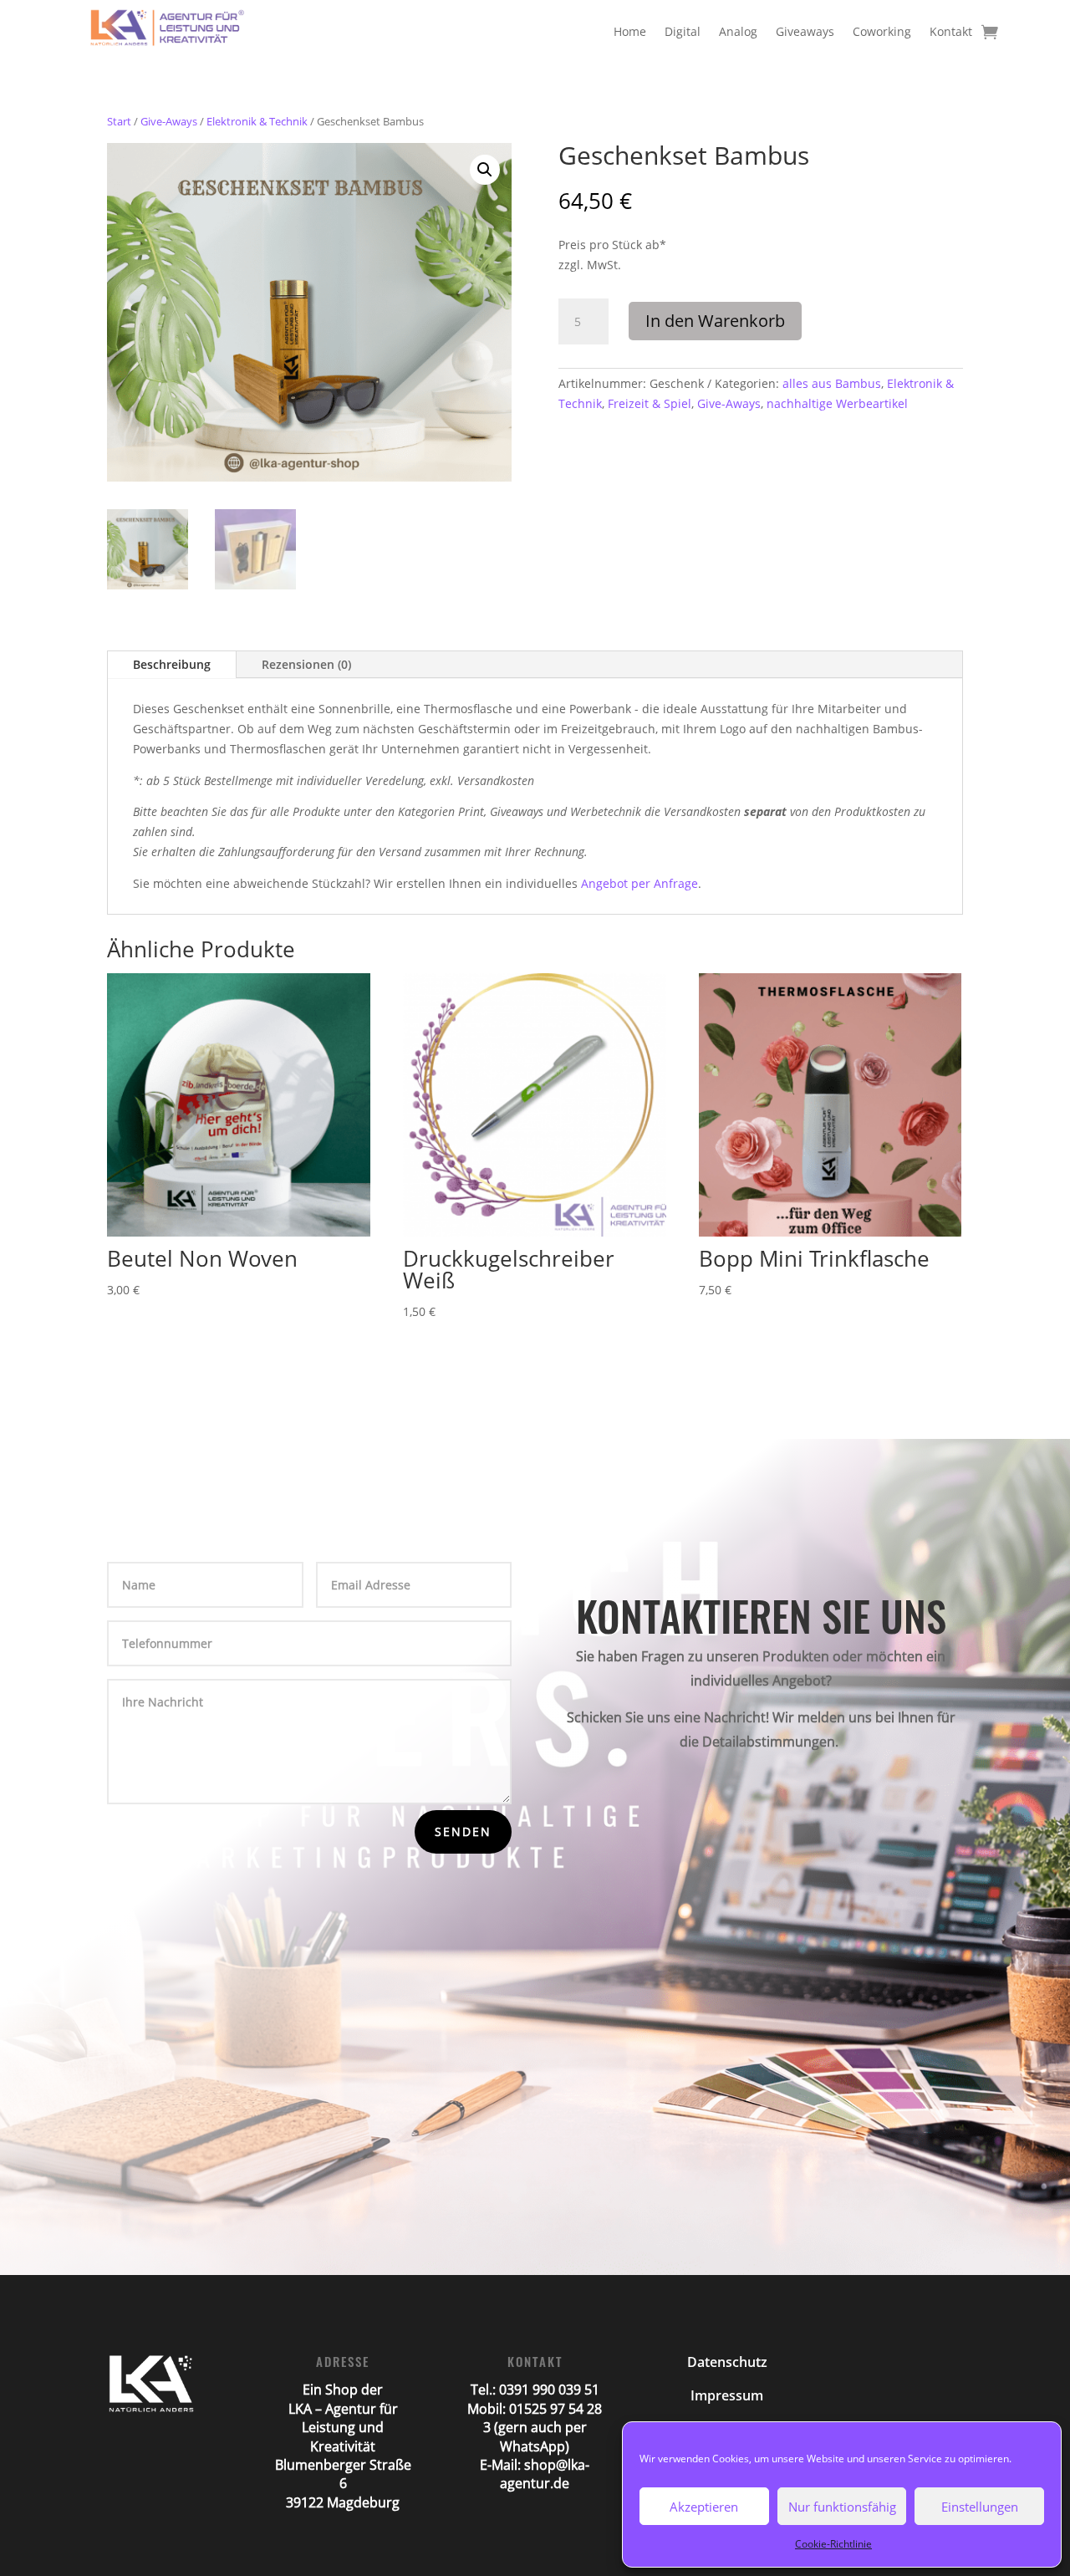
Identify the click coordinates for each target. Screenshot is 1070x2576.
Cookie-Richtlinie (833, 2544)
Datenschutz (727, 2362)
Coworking (882, 31)
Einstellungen (980, 2507)
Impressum (727, 2395)
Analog (738, 31)
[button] (485, 170)
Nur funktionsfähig (842, 2507)
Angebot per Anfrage (639, 883)
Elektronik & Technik (257, 121)
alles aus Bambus (832, 383)
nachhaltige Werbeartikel (837, 403)
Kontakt (951, 31)
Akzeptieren (704, 2507)
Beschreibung (172, 664)
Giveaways (805, 31)
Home (630, 31)
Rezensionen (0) (306, 664)
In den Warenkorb (715, 321)
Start (119, 121)
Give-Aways (169, 121)
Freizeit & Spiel (650, 403)
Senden (463, 1831)
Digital (683, 31)
